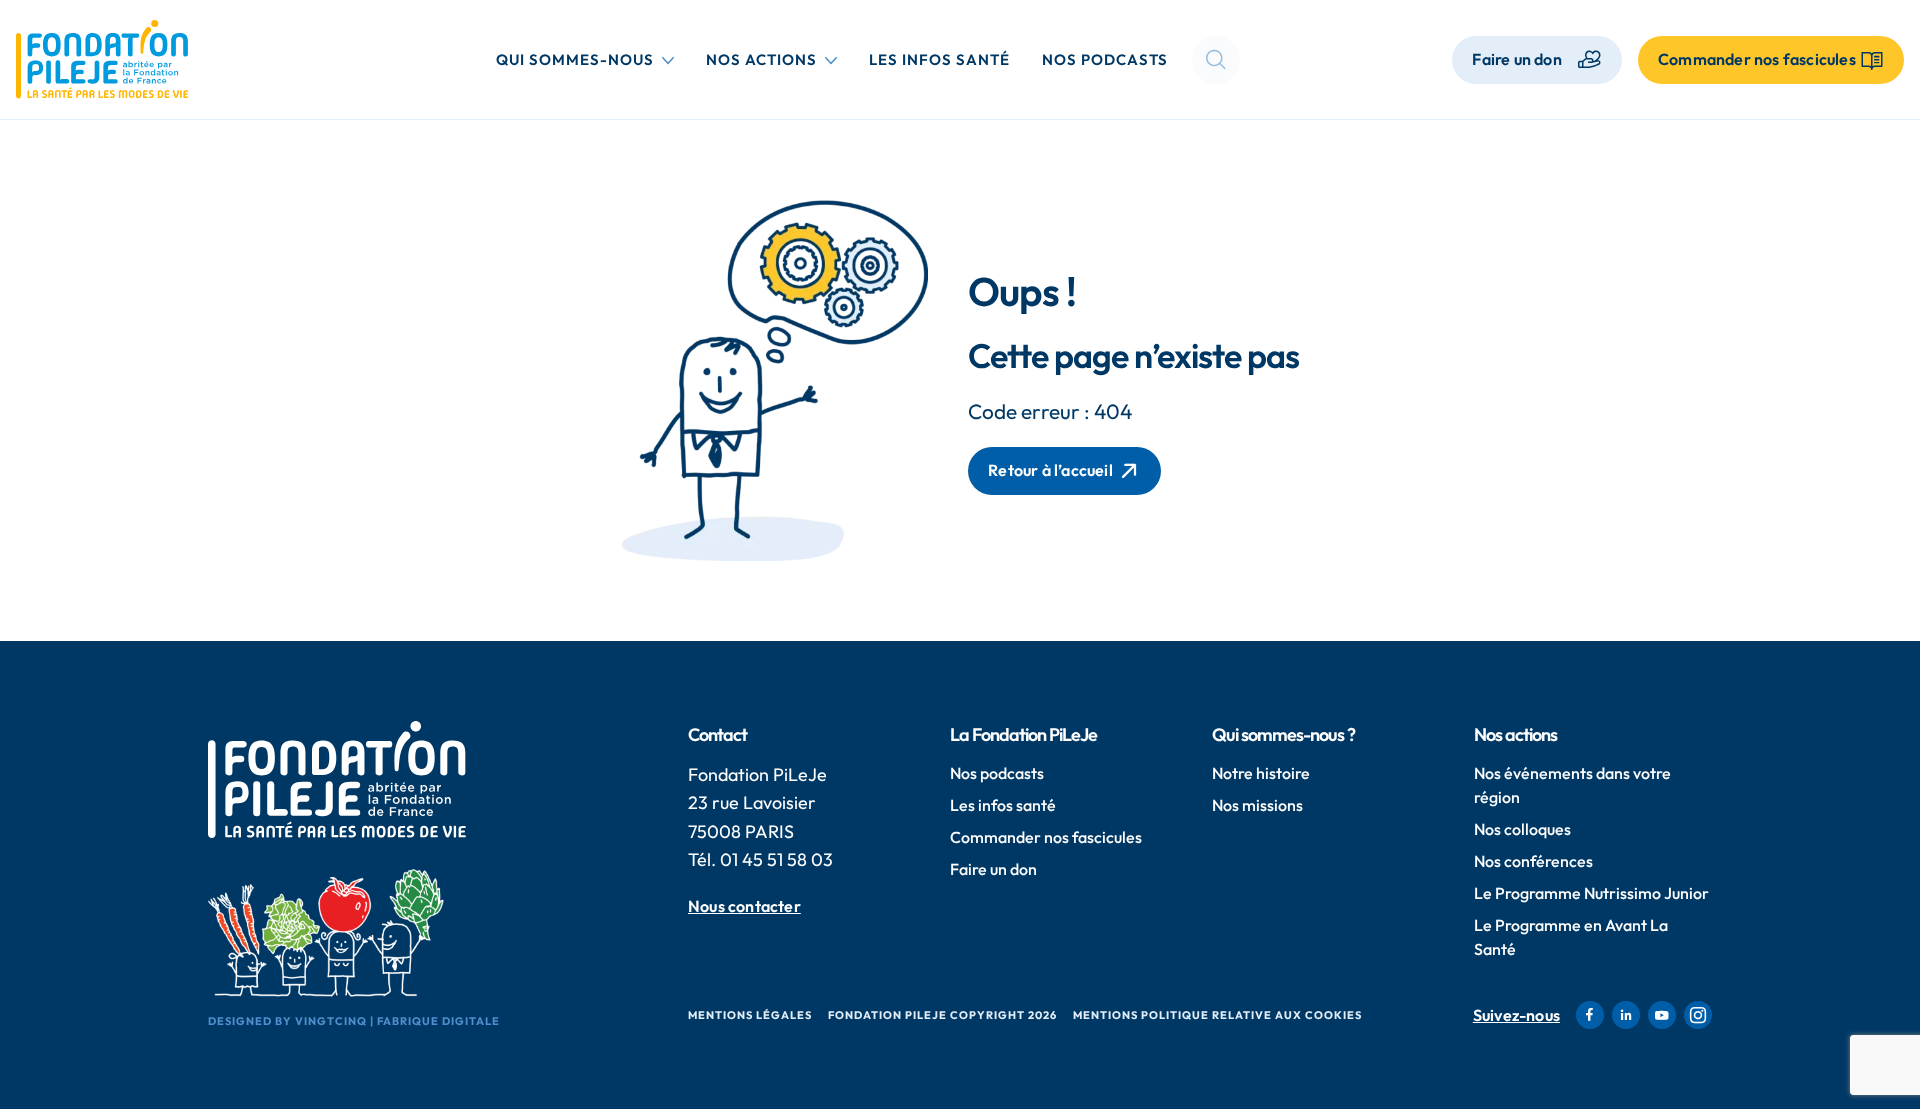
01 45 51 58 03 (776, 859)
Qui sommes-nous (589, 59)
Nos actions (775, 59)
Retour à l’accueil (1050, 470)
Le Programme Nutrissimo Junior (1591, 893)
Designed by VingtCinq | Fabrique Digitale (354, 1021)
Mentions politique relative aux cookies (1217, 1015)
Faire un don (1516, 59)
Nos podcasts (1105, 59)
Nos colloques (1522, 829)
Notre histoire (1261, 773)
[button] (1216, 60)
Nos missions (1257, 805)
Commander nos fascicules (1046, 837)
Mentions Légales (750, 1015)
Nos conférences (1533, 861)
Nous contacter (744, 906)
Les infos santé (939, 59)
